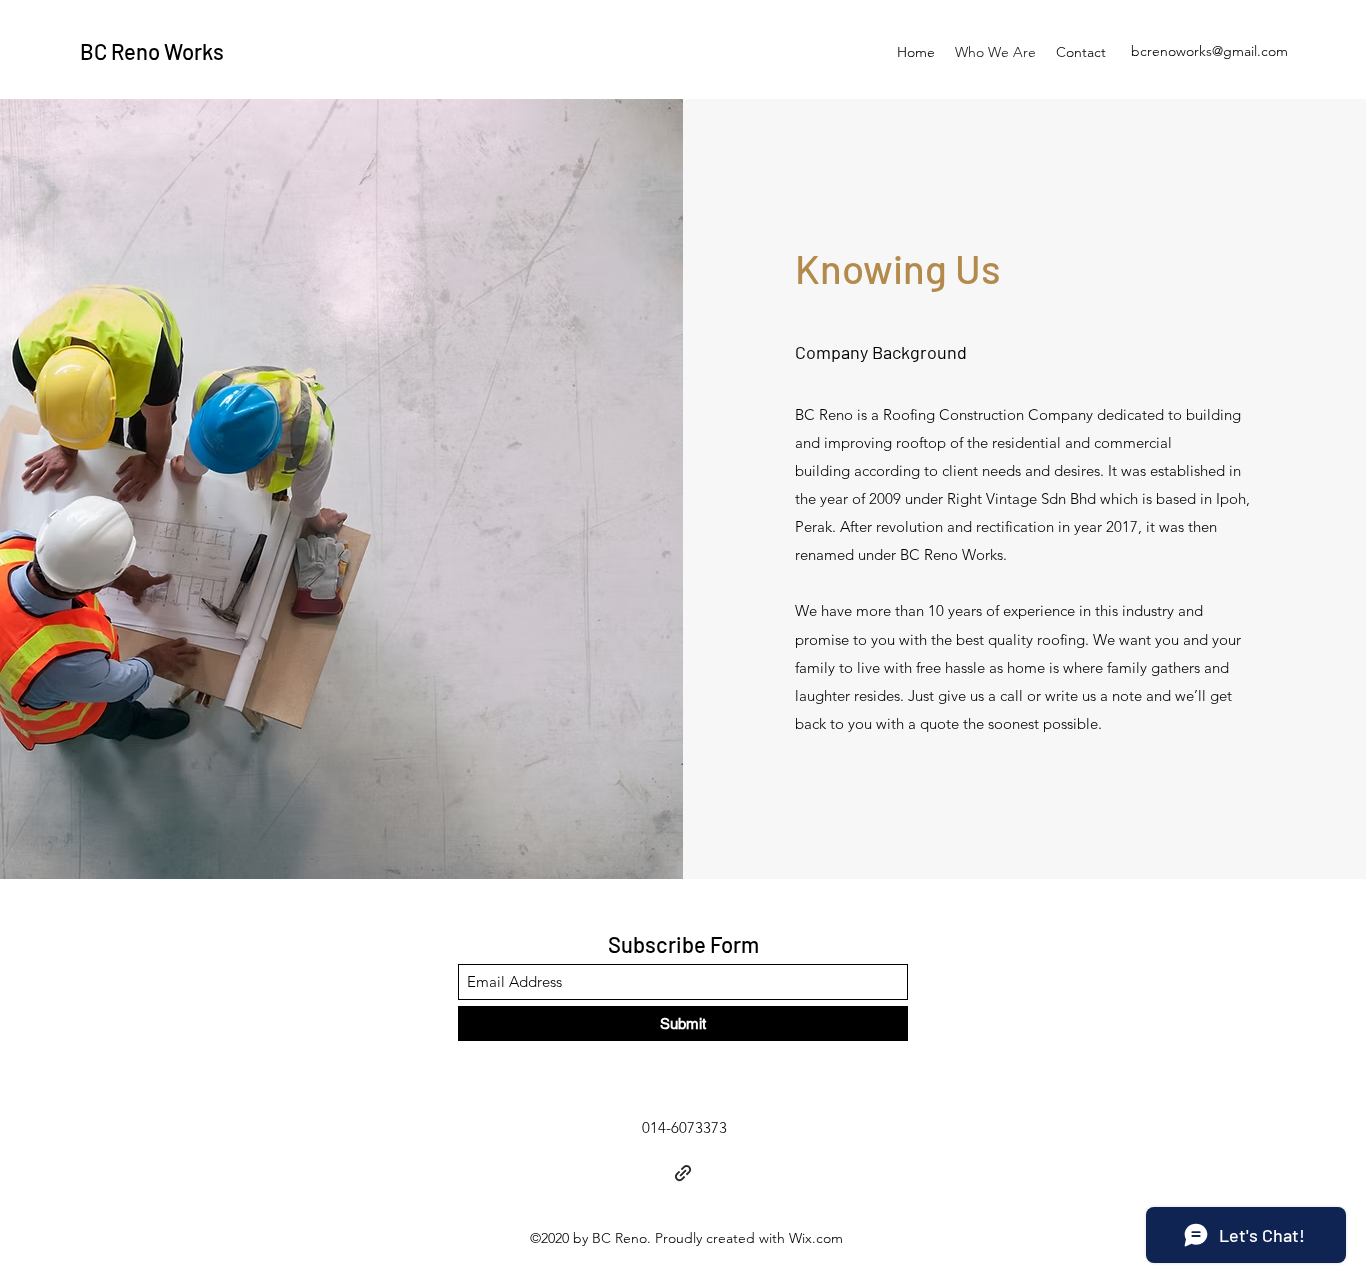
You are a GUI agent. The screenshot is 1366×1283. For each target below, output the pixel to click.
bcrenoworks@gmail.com (1209, 51)
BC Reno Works (152, 51)
